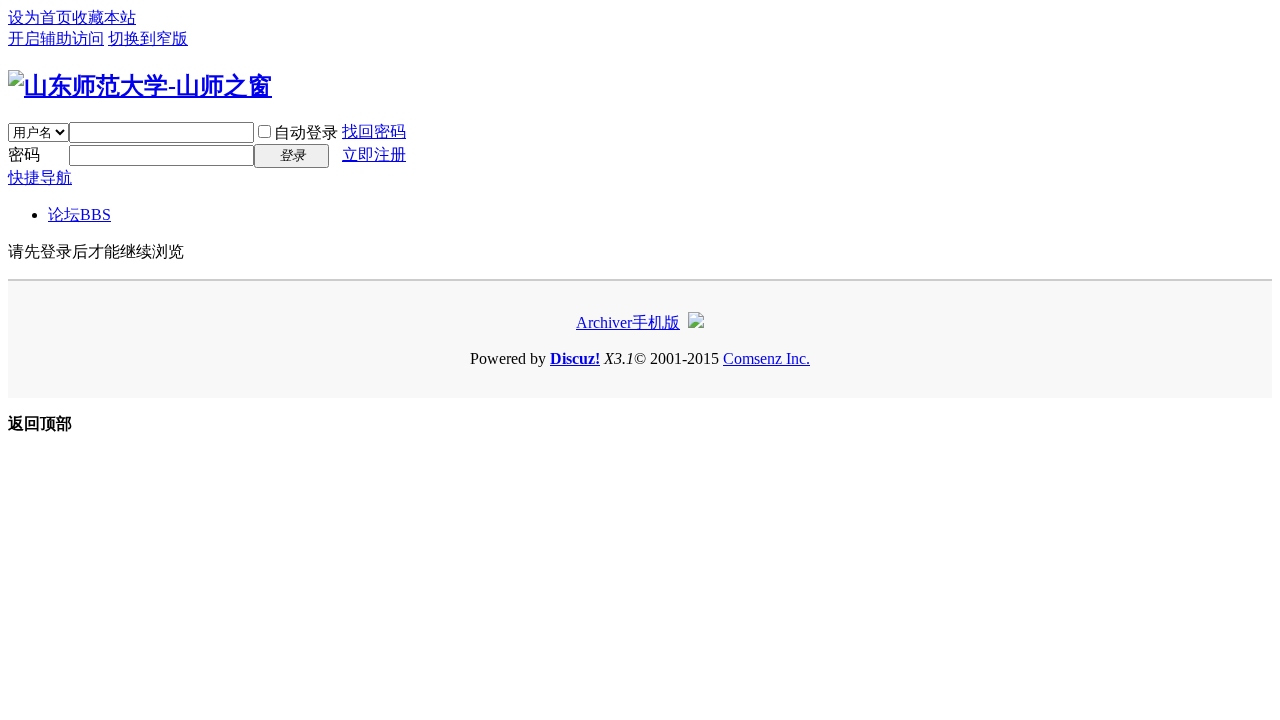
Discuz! (575, 358)
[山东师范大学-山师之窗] (140, 86)
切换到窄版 (148, 38)
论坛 (79, 214)
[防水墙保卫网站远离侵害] (696, 322)
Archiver (604, 322)
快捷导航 (40, 177)
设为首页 (40, 17)
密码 (24, 154)
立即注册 (374, 154)
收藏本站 (104, 17)
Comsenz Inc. (766, 358)
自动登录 (306, 132)
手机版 (656, 322)
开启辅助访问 (56, 38)
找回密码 (374, 131)
